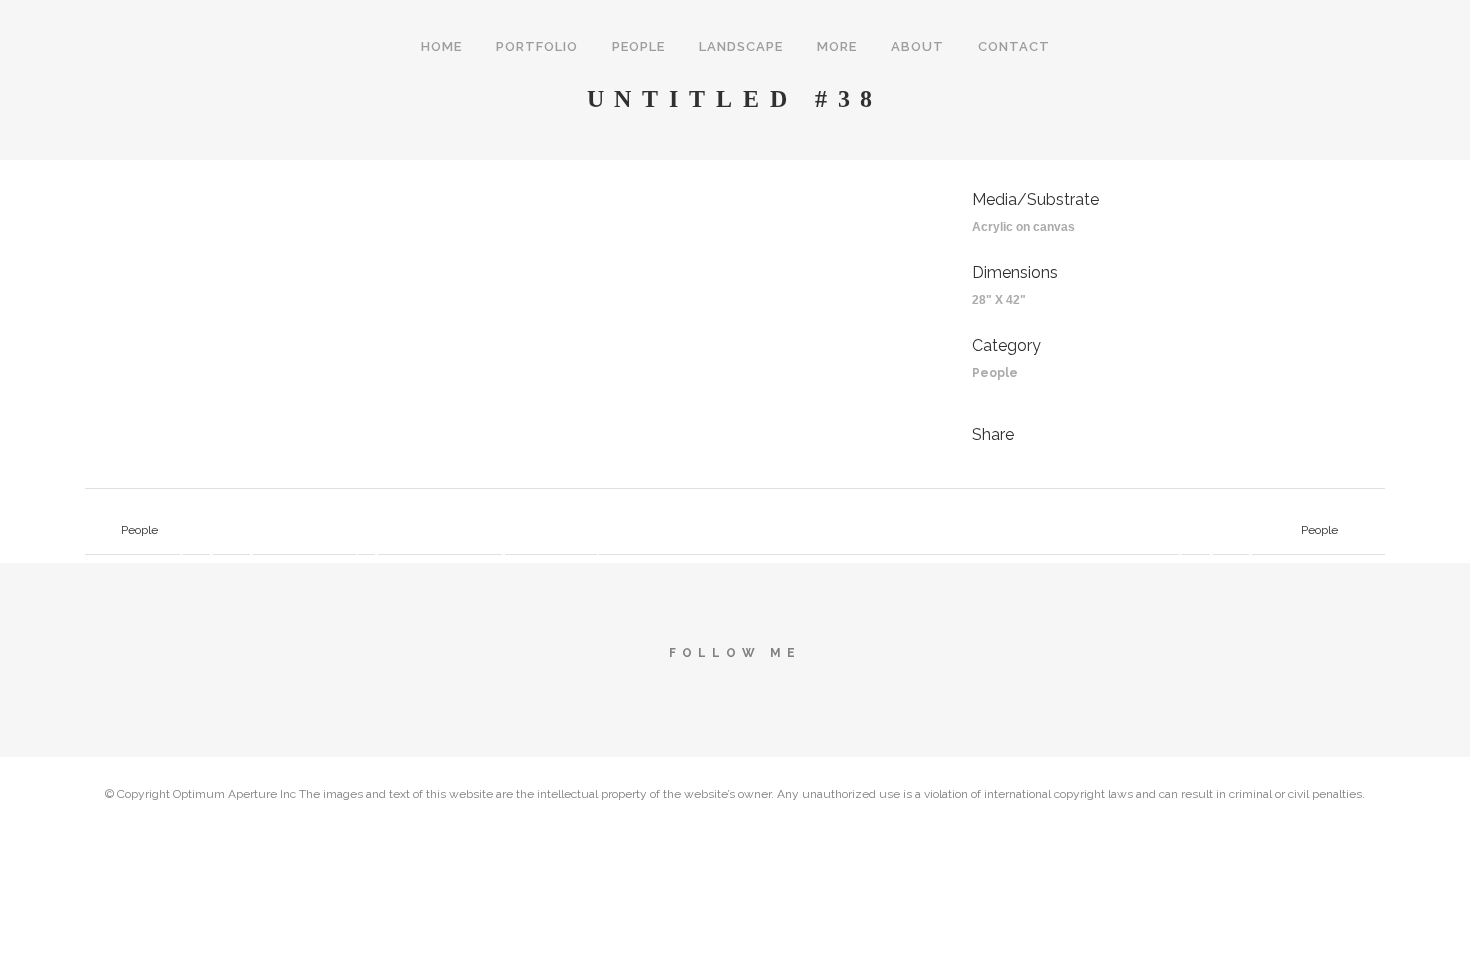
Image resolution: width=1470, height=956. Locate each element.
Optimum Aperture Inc (234, 794)
